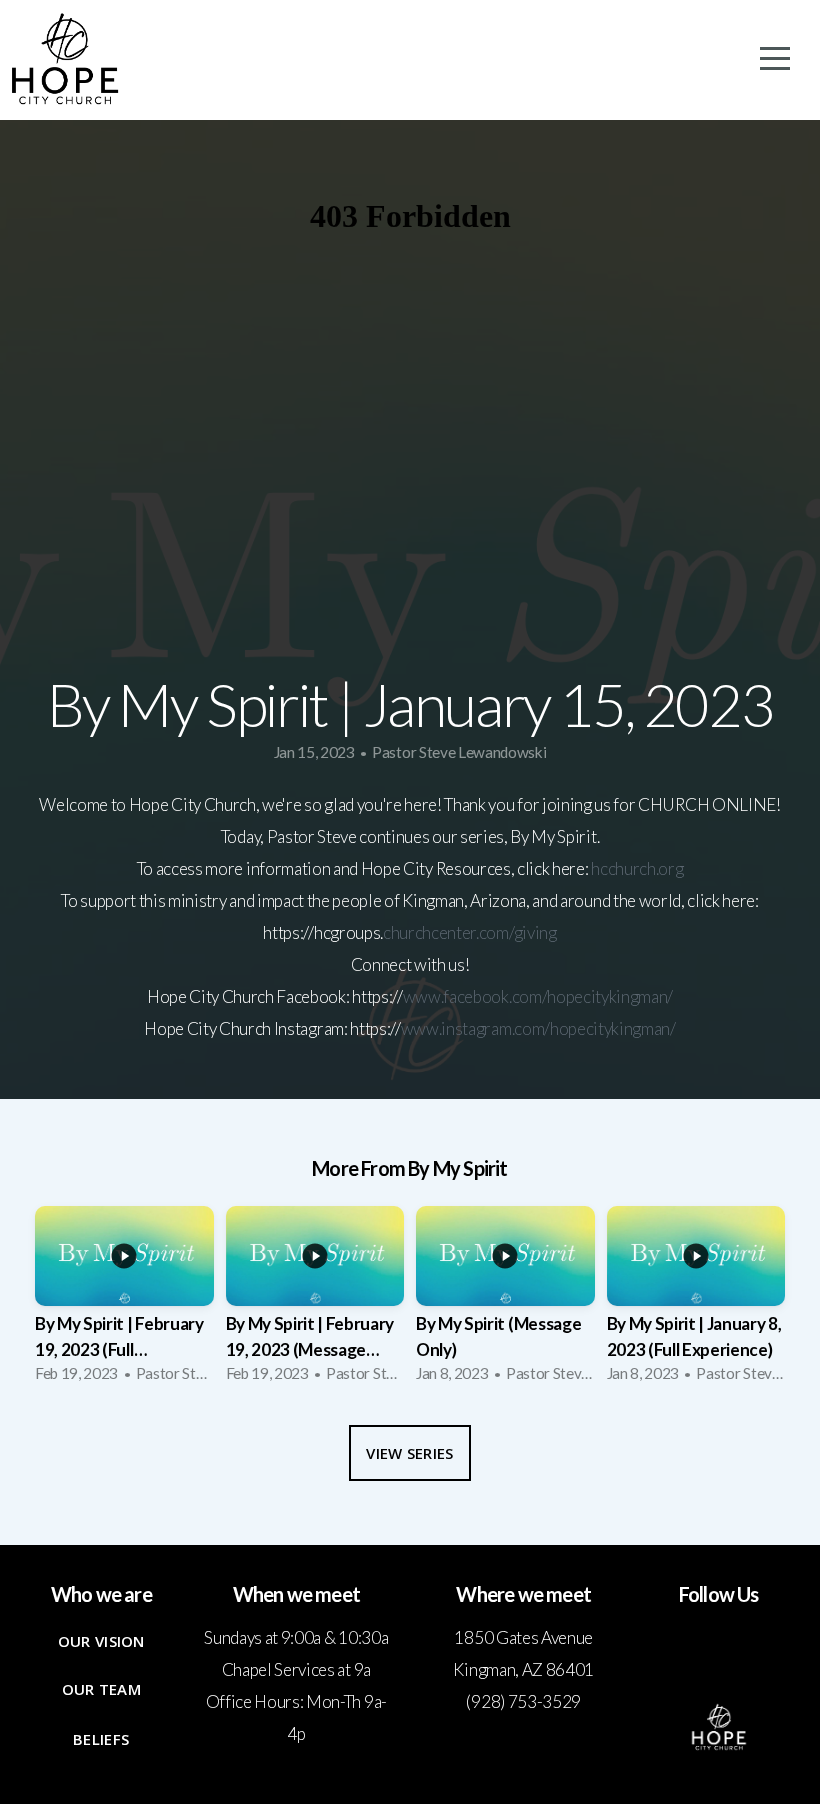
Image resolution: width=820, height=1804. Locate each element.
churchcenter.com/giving (470, 932)
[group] (124, 1300)
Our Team (101, 1689)
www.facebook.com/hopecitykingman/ (538, 996)
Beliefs (101, 1739)
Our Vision (101, 1641)
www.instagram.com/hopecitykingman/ (538, 1028)
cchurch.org (641, 868)
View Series (409, 1453)
